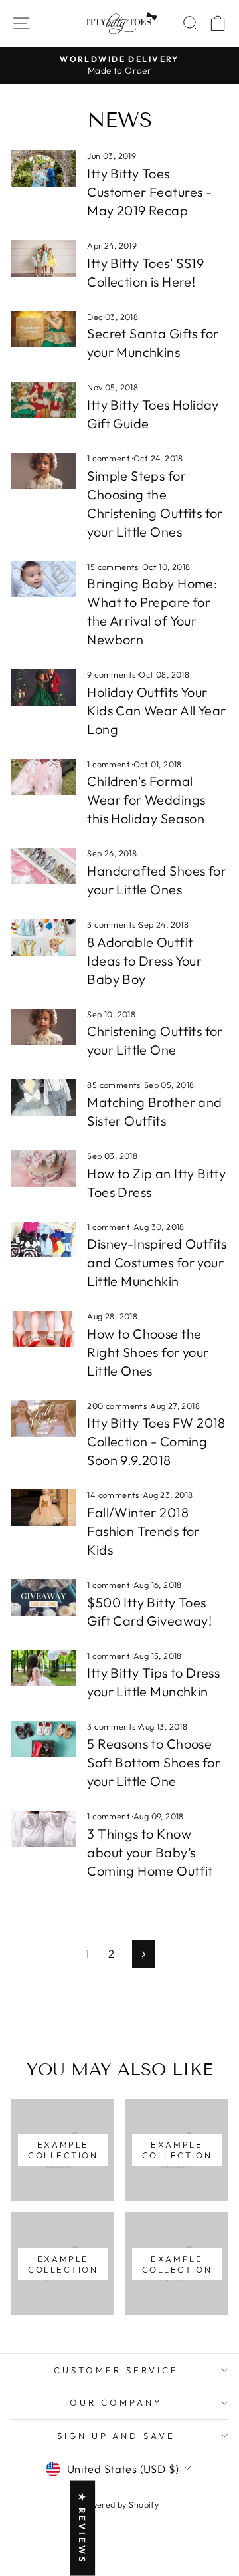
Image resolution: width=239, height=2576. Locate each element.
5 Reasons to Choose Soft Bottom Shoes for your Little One (154, 1762)
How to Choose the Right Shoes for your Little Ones (148, 1352)
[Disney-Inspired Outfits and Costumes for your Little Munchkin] (43, 1240)
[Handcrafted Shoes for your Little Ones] (43, 866)
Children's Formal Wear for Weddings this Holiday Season (146, 800)
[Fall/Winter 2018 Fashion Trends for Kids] (43, 1508)
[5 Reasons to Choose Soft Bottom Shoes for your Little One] (43, 1739)
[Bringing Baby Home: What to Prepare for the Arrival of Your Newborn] (43, 580)
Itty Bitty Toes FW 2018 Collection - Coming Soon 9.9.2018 (156, 1441)
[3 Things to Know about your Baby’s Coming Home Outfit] (43, 1829)
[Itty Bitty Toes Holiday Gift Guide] (43, 400)
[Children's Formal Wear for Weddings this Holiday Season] (43, 777)
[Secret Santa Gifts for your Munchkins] (43, 329)
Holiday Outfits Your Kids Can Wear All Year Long (156, 710)
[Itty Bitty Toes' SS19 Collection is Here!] (43, 258)
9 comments (113, 674)
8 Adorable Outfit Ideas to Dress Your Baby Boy (144, 961)
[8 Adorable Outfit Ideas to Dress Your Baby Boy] (43, 937)
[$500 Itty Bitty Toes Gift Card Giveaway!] (43, 1598)
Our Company (116, 2402)
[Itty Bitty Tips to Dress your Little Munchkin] (43, 1669)
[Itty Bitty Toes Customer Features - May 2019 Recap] (43, 169)
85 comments (115, 1085)
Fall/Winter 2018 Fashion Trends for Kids (143, 1531)
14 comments (114, 1495)
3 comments (113, 924)
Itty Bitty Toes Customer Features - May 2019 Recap (149, 192)
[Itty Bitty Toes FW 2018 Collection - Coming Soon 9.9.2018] (43, 1419)
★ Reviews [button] (82, 2528)
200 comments (118, 1406)
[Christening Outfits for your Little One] (43, 1027)
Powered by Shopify (119, 2504)
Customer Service (116, 2370)
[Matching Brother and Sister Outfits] (43, 1097)
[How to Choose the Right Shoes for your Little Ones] (43, 1329)
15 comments (114, 567)
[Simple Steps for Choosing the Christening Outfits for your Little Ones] (43, 471)
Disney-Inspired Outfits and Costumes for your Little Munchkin (157, 1262)
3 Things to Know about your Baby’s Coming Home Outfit (150, 1852)
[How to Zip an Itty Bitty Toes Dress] (43, 1169)
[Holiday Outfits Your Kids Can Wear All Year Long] (43, 687)
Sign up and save (117, 2436)
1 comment (110, 458)
